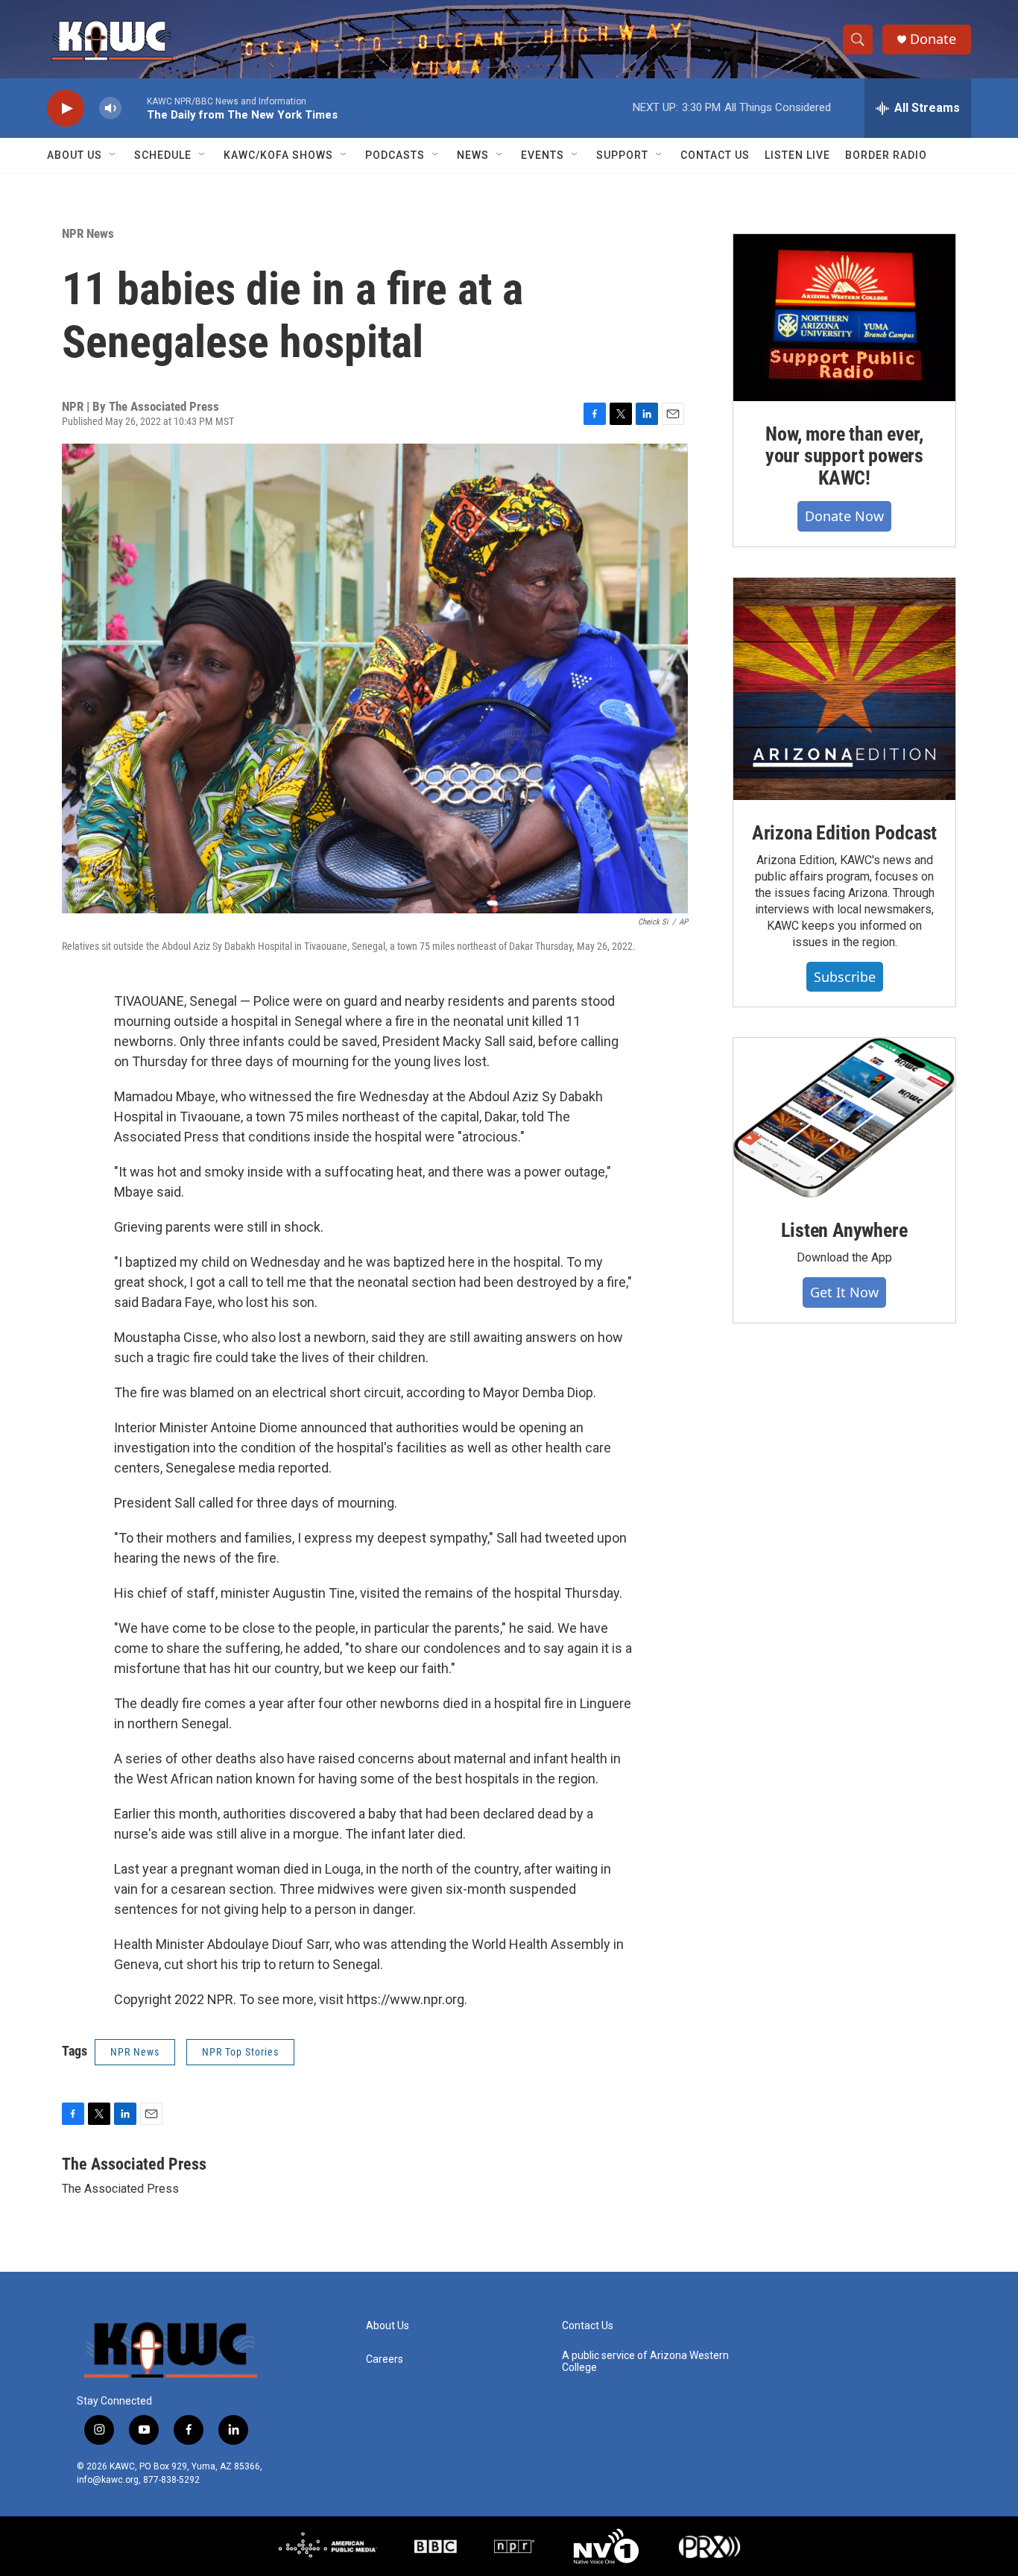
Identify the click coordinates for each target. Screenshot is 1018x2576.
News (473, 155)
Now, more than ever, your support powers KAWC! (844, 456)
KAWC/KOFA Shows (278, 155)
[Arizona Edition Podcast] (844, 689)
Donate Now (844, 516)
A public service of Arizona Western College (645, 2362)
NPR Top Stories (240, 2052)
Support (622, 155)
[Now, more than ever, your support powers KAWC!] (844, 318)
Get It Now (844, 1292)
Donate (933, 39)
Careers (385, 2359)
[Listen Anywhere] (844, 1118)
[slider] (134, 108)
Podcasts (395, 155)
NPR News (88, 233)
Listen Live (797, 155)
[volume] (110, 108)
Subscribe (845, 977)
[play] (66, 108)
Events (543, 155)
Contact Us (715, 155)
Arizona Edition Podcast (844, 833)
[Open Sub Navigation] (113, 155)
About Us (75, 155)
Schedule (163, 155)
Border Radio (886, 155)
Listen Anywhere (844, 1230)
